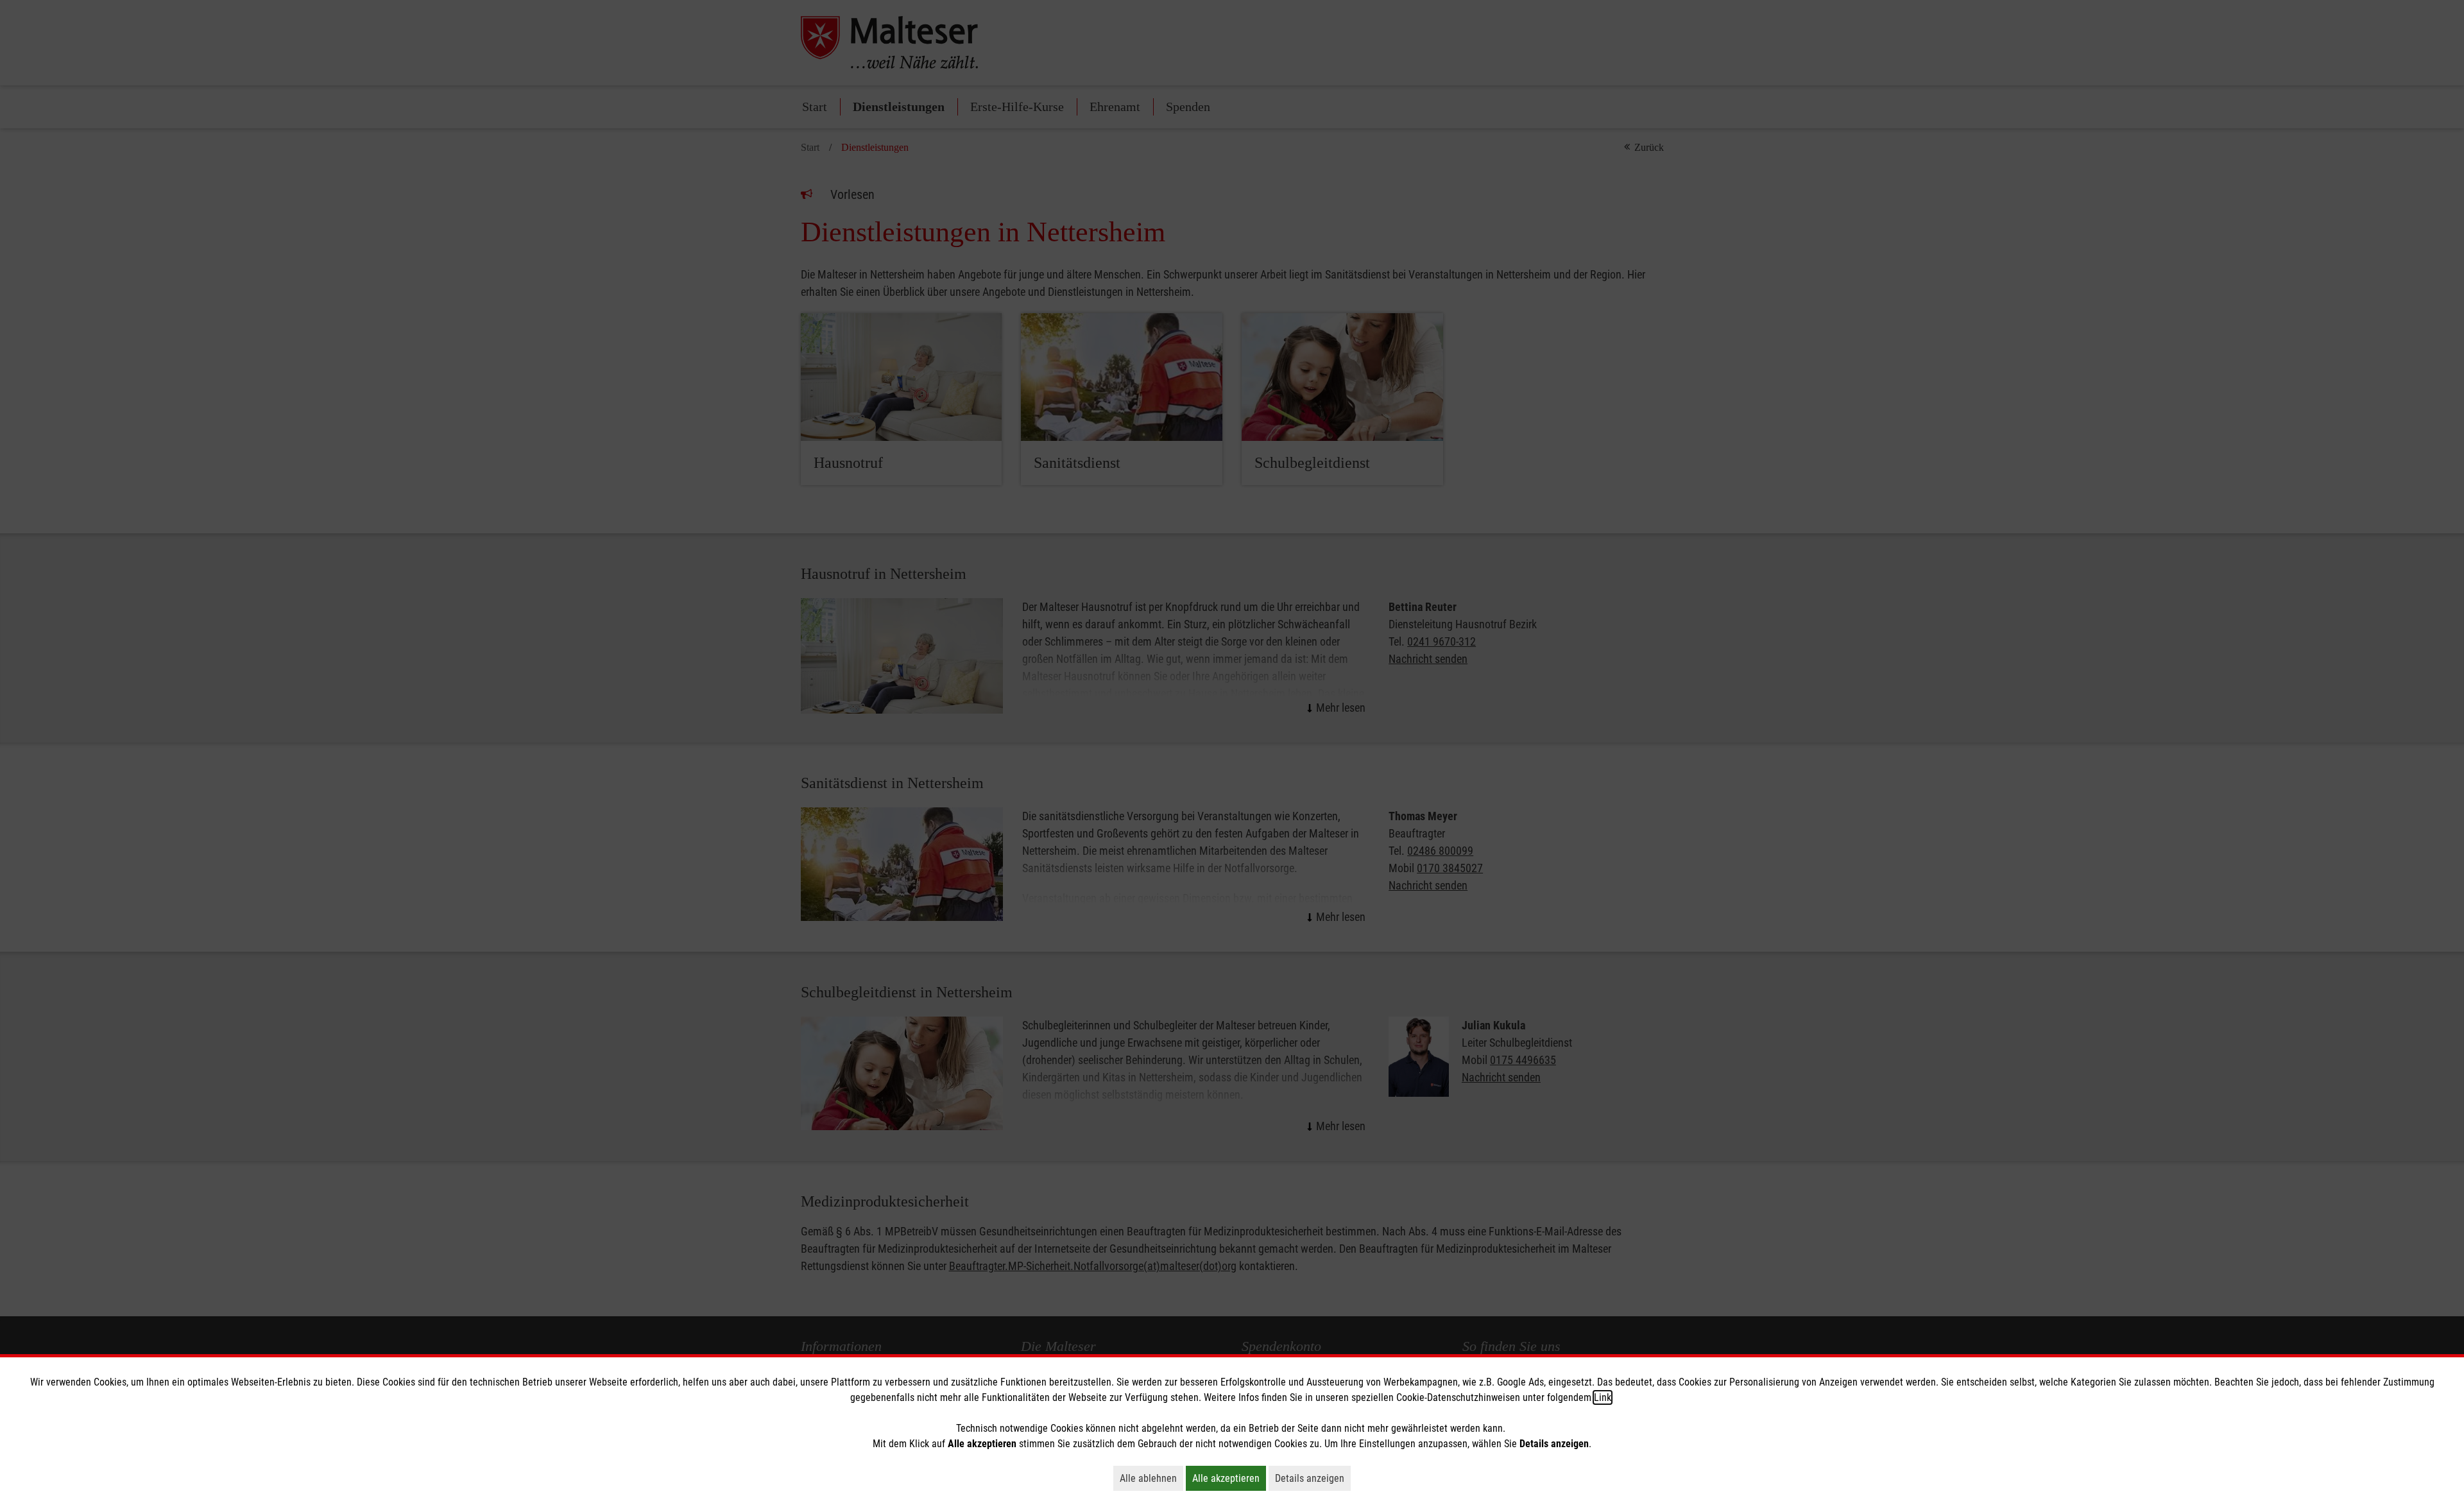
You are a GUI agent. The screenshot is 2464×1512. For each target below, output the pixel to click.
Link (1603, 1397)
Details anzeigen (1313, 1478)
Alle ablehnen (1151, 1478)
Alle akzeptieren (1229, 1478)
